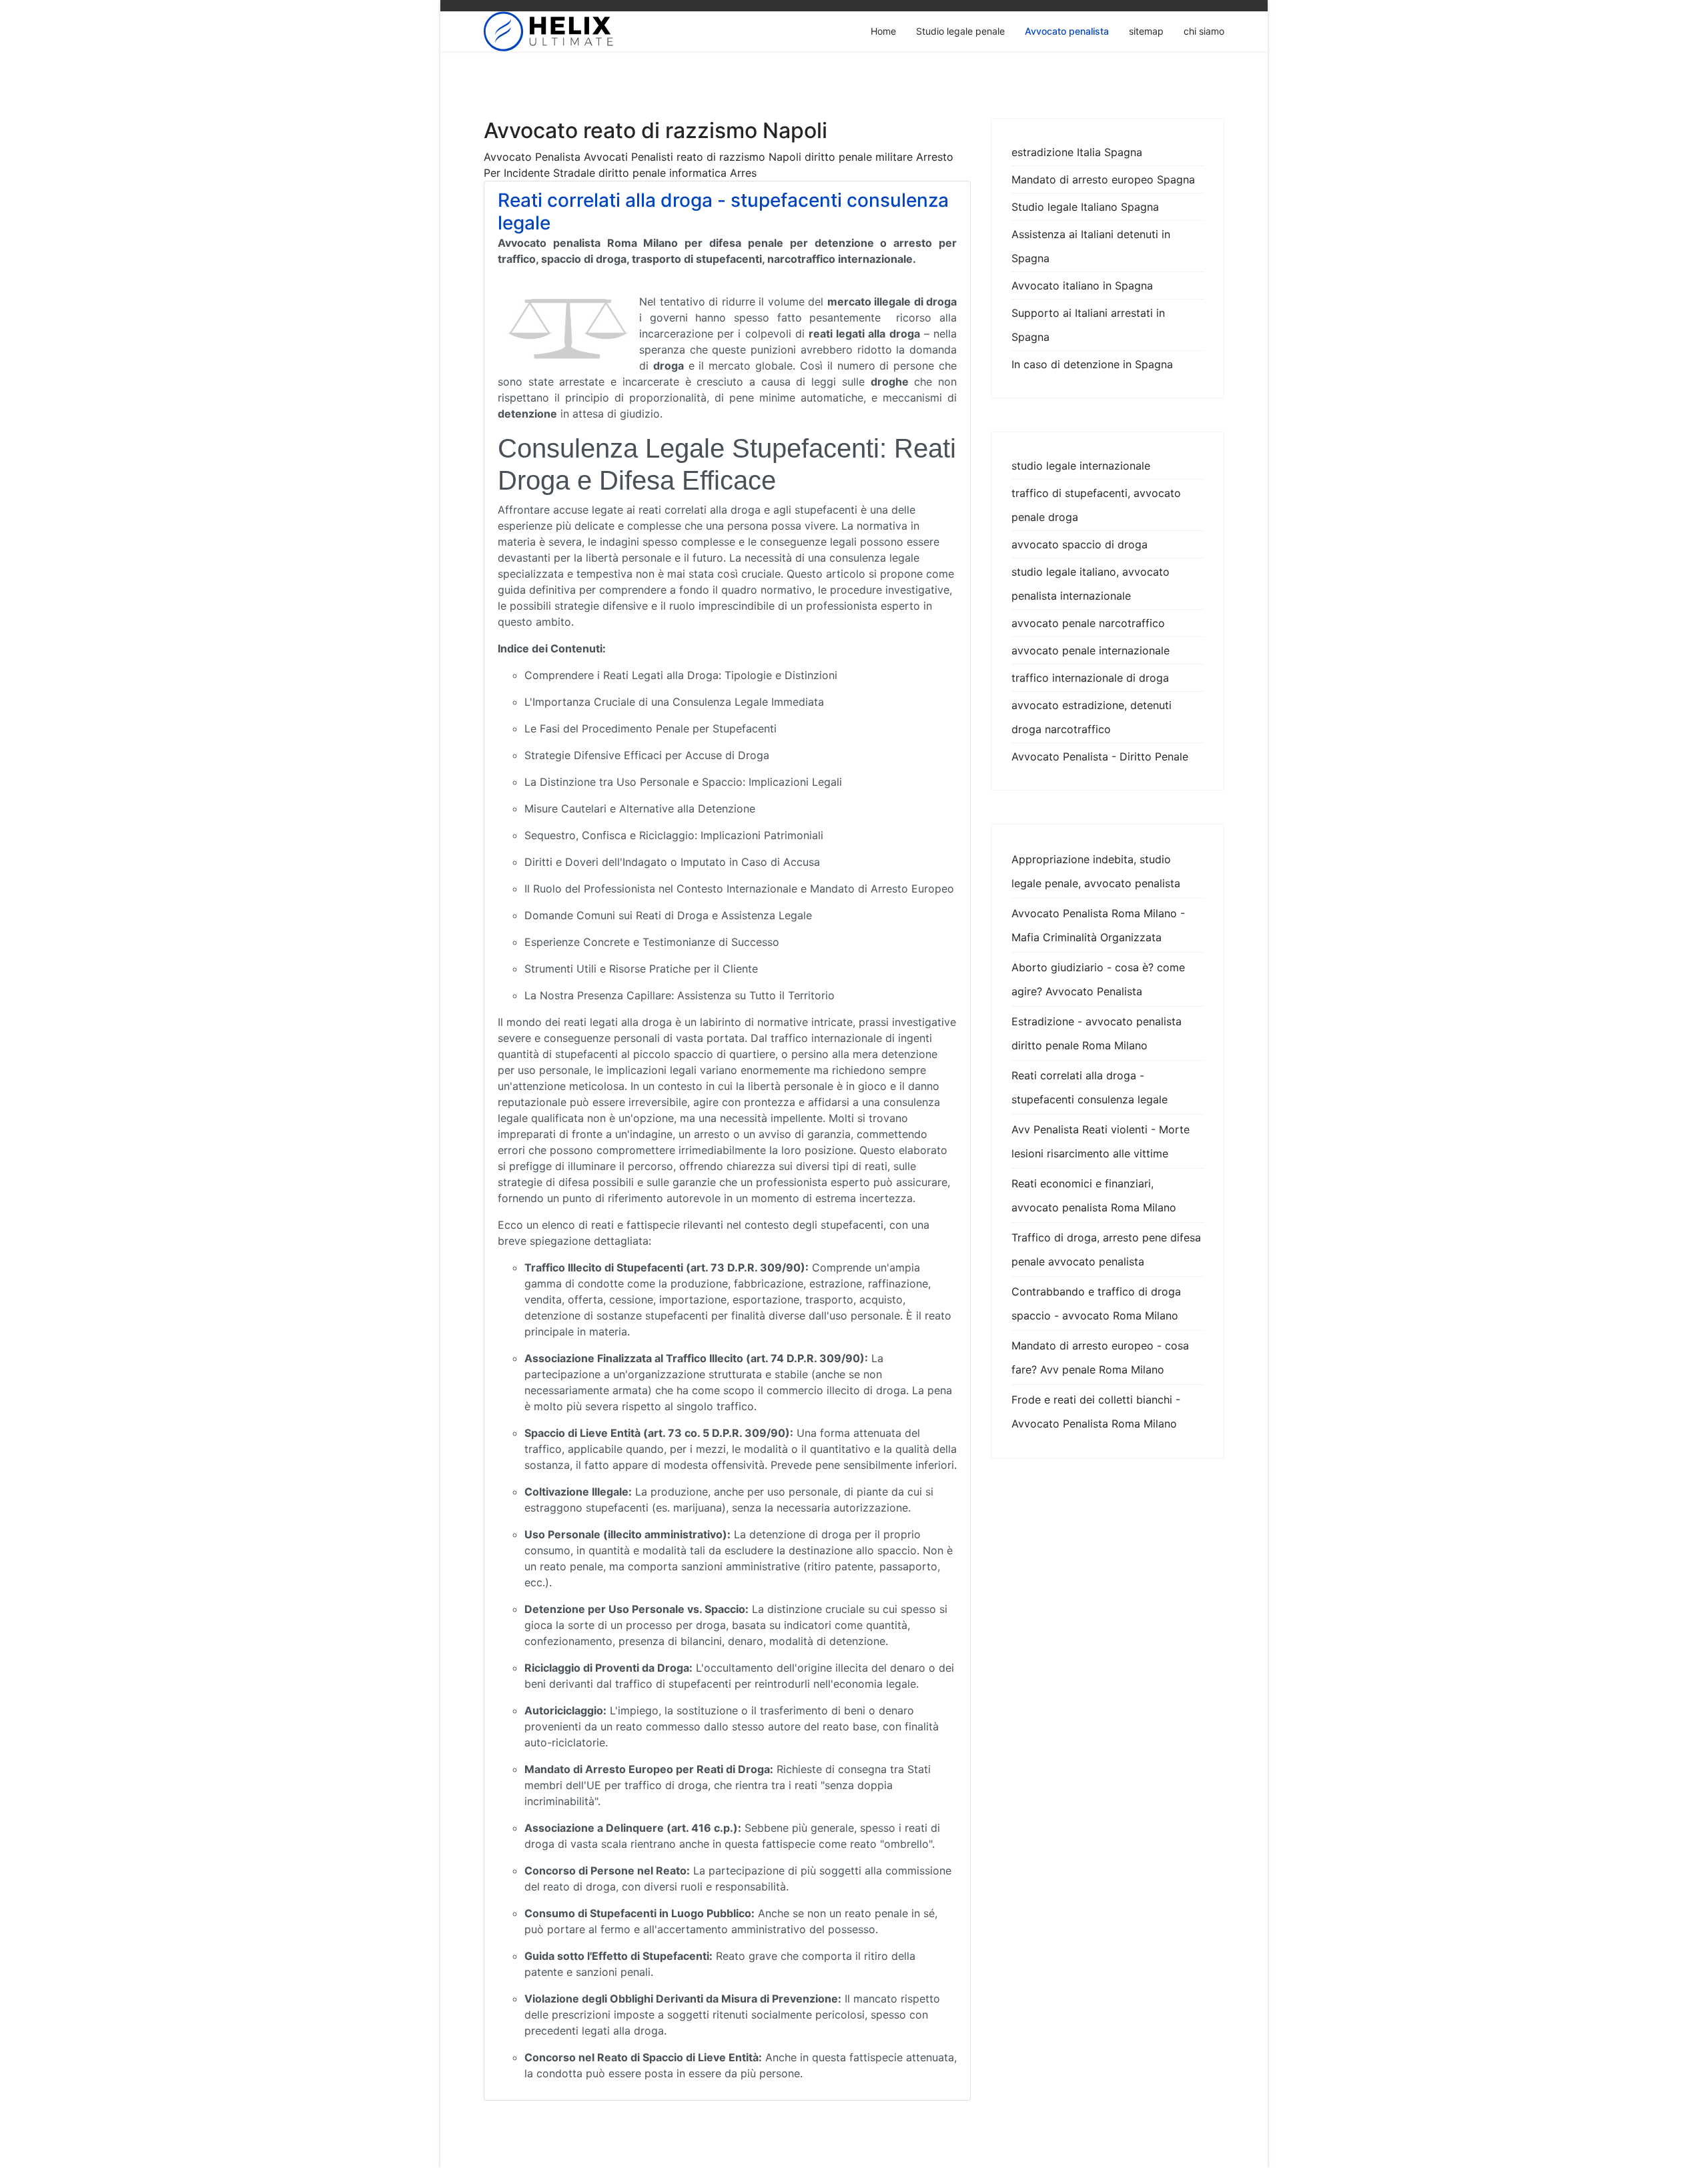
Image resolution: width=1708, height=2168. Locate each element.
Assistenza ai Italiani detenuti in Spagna (1091, 246)
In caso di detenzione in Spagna (1092, 364)
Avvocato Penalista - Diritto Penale (1100, 756)
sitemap (1146, 31)
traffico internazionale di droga (1090, 678)
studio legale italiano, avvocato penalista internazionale (1091, 584)
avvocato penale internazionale (1091, 650)
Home (883, 31)
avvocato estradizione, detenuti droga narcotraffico (1092, 717)
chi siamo (1204, 31)
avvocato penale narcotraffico (1088, 623)
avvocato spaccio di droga (1080, 544)
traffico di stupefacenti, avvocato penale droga (1096, 505)
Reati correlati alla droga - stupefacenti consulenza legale (723, 211)
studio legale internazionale (1081, 466)
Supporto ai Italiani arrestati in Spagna (1088, 325)
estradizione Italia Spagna (1077, 152)
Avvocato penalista (1067, 31)
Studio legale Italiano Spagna (1085, 207)
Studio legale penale (960, 31)
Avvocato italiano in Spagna (1082, 286)
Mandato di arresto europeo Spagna (1103, 179)
